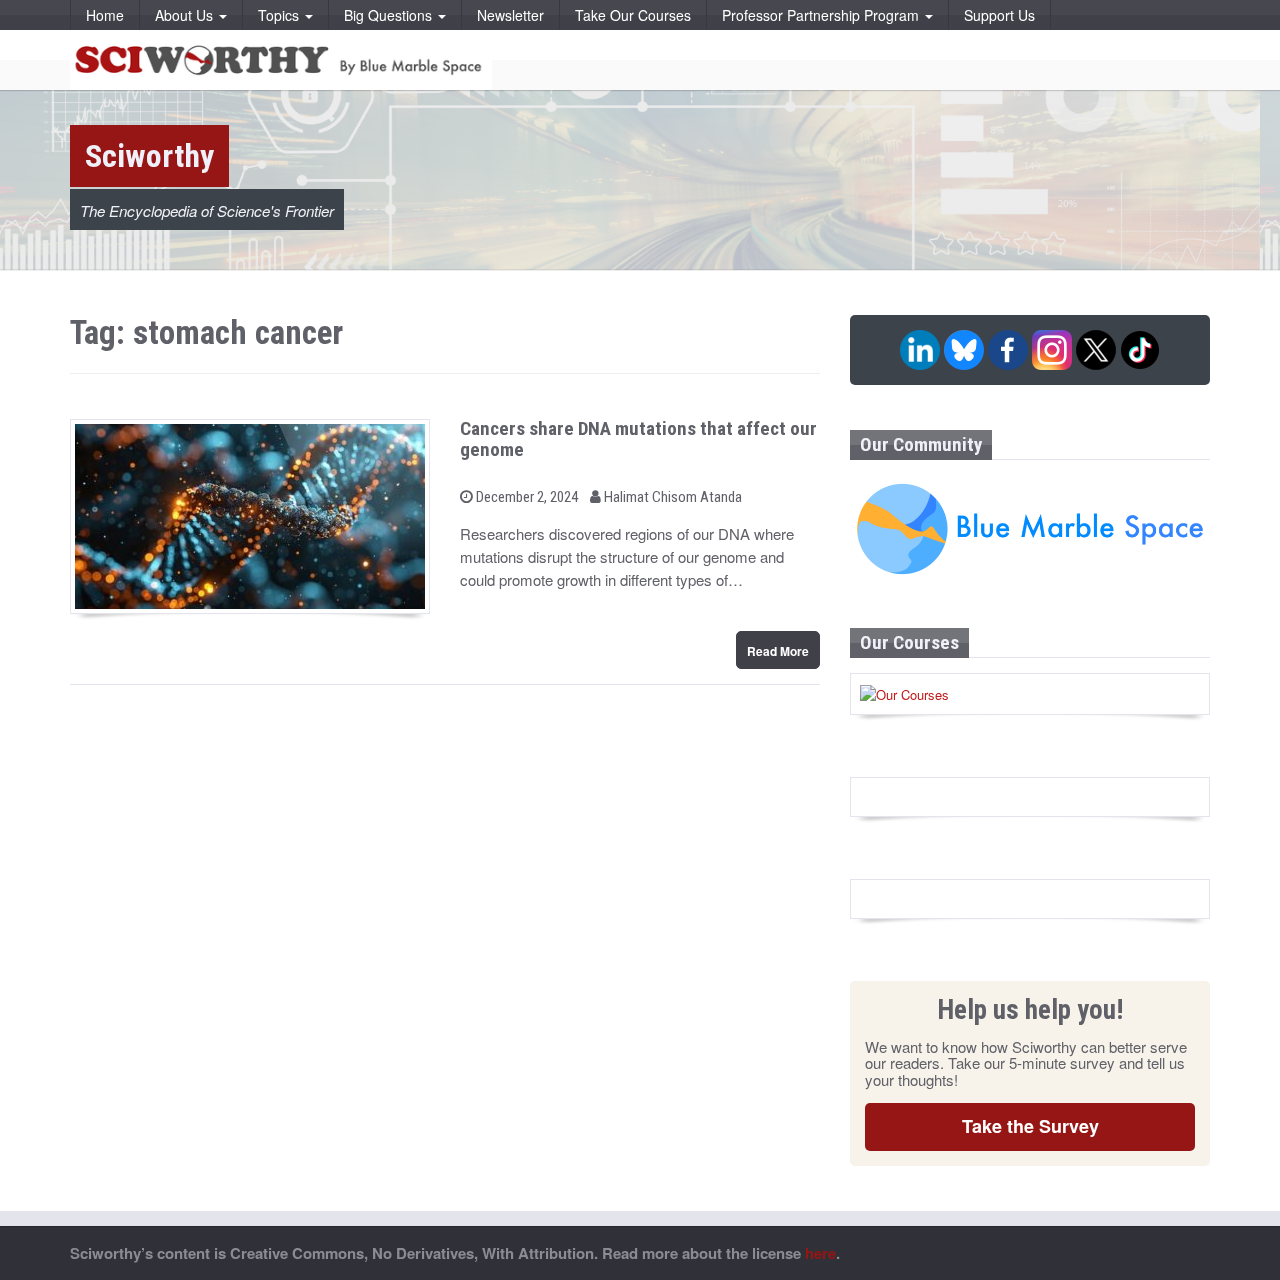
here (820, 1253)
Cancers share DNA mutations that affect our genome (638, 439)
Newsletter (510, 15)
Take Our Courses (633, 15)
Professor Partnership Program (822, 15)
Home (105, 15)
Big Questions (390, 15)
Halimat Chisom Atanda (671, 497)
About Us (186, 15)
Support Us (999, 15)
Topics (280, 15)
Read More (778, 651)
